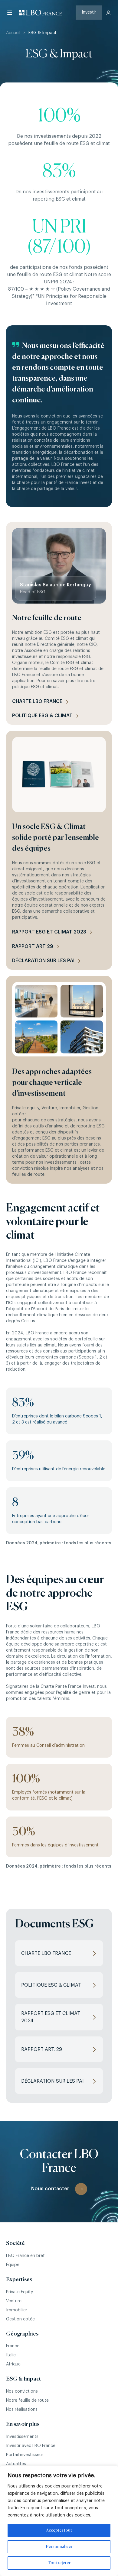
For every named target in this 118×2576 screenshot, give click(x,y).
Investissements (22, 2437)
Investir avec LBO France (31, 2446)
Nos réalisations (22, 2410)
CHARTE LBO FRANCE (37, 701)
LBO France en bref (25, 2256)
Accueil (13, 33)
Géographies (22, 2334)
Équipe (13, 2265)
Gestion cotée (20, 2319)
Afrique (13, 2364)
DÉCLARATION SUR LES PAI (52, 2081)
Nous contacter (50, 2189)
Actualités (16, 2464)
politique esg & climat (42, 716)
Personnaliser (59, 2547)
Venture (14, 2301)
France (13, 2346)
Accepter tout (59, 2530)
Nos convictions (22, 2391)
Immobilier (17, 2310)
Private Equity (20, 2292)
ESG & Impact (23, 2379)
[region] (59, 2521)
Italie (11, 2355)
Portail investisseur (25, 2455)
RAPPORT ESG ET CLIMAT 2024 (51, 2017)
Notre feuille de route (27, 2400)
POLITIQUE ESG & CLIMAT (51, 1985)
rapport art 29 (33, 946)
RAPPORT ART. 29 (42, 2049)
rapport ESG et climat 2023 (49, 932)
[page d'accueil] (41, 13)
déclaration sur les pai (43, 961)
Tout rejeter (59, 2563)
